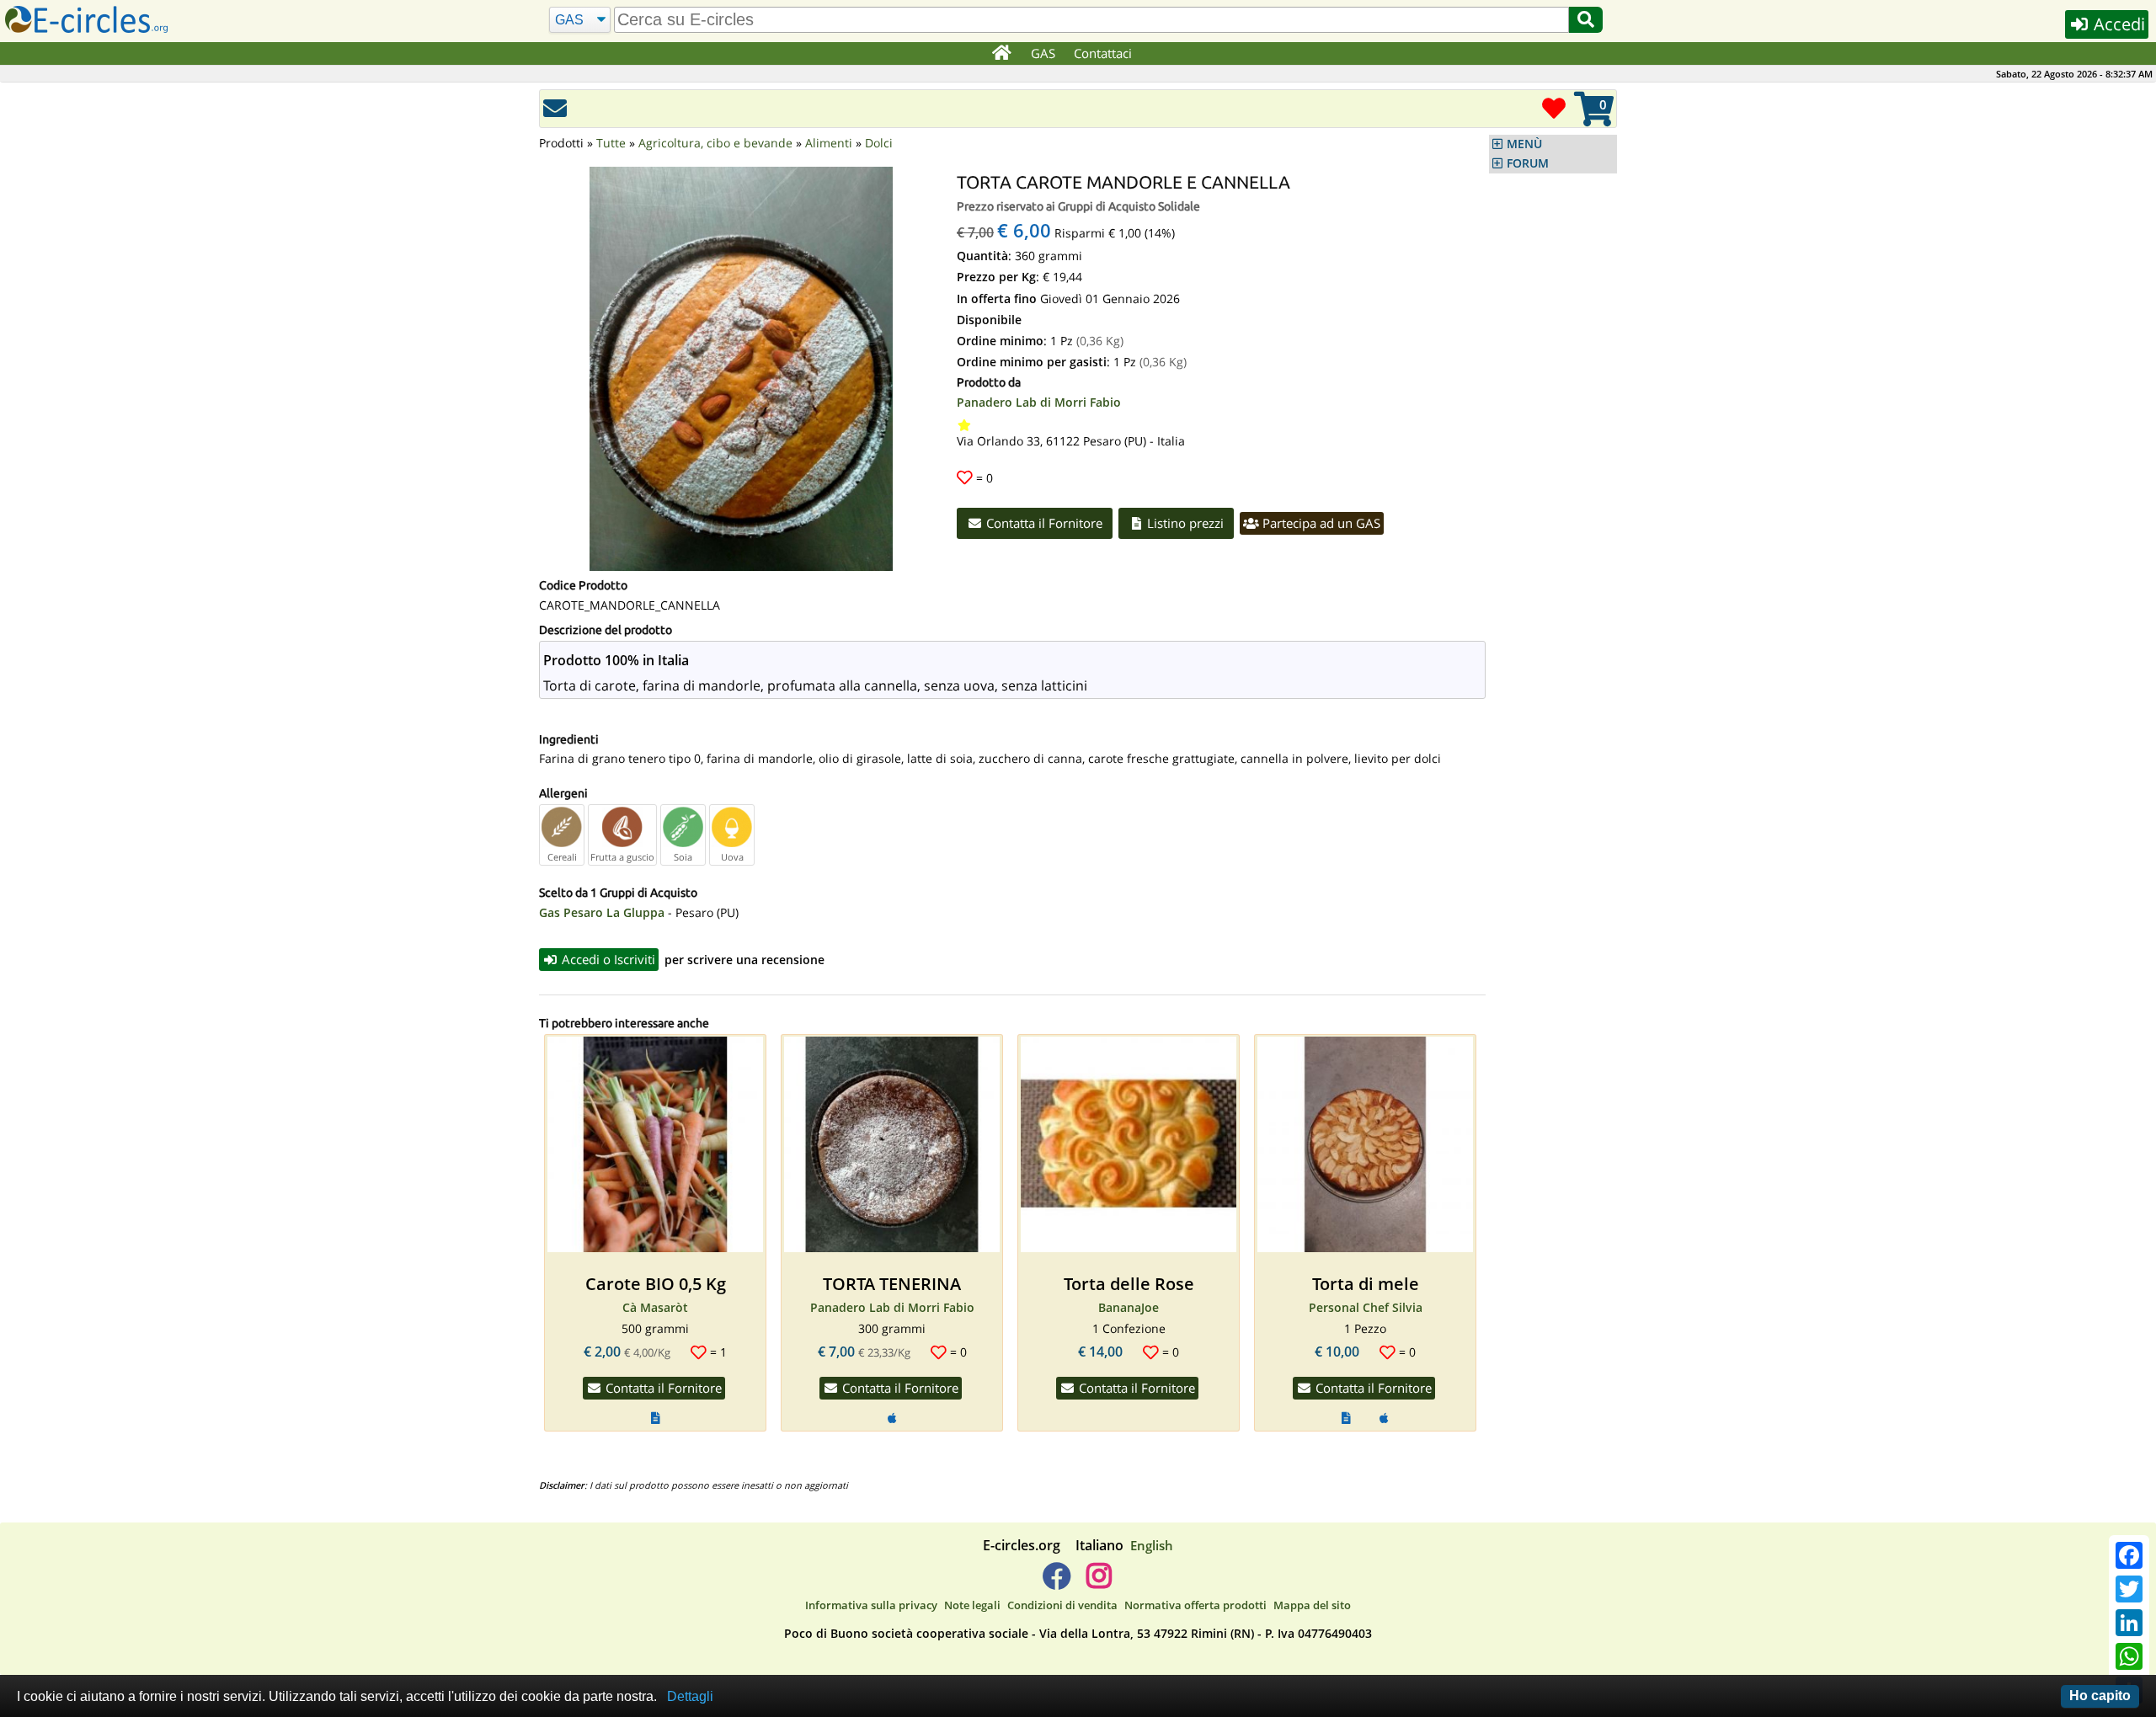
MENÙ (1524, 144)
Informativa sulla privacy (871, 1605)
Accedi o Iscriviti (607, 959)
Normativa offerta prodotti (1195, 1605)
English (1152, 1545)
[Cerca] (1586, 20)
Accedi (2117, 24)
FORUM (1528, 163)
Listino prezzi (1184, 523)
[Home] (1001, 54)
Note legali (972, 1605)
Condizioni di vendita (1062, 1605)
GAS (1043, 53)
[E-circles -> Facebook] (1057, 1582)
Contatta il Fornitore (1043, 523)
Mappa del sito (1312, 1605)
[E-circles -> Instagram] (1099, 1582)
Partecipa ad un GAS (1320, 523)
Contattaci (1103, 53)
